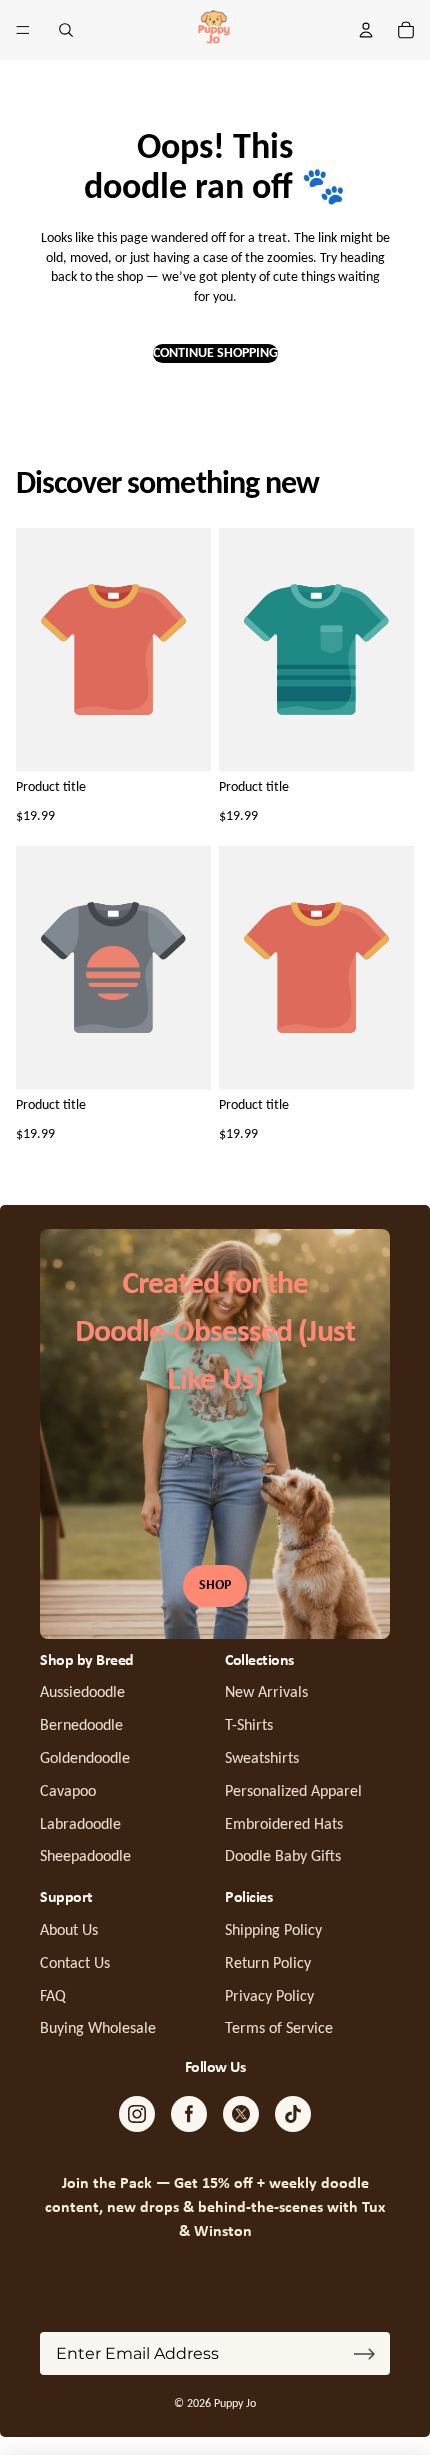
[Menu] (23, 30)
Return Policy (268, 1964)
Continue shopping (215, 353)
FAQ (53, 1997)
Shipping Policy (273, 1931)
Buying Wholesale (98, 2029)
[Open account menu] (366, 30)
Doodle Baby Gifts (283, 1857)
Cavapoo (68, 1792)
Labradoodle (80, 1825)
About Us (69, 1931)
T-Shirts (249, 1726)
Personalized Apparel (293, 1792)
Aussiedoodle (82, 1693)
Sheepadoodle (85, 1857)
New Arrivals (266, 1693)
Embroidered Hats (284, 1825)
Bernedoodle (81, 1726)
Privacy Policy (269, 1997)
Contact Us (75, 1964)
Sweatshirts (262, 1759)
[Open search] (66, 30)
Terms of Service (279, 2029)
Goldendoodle (85, 1759)
